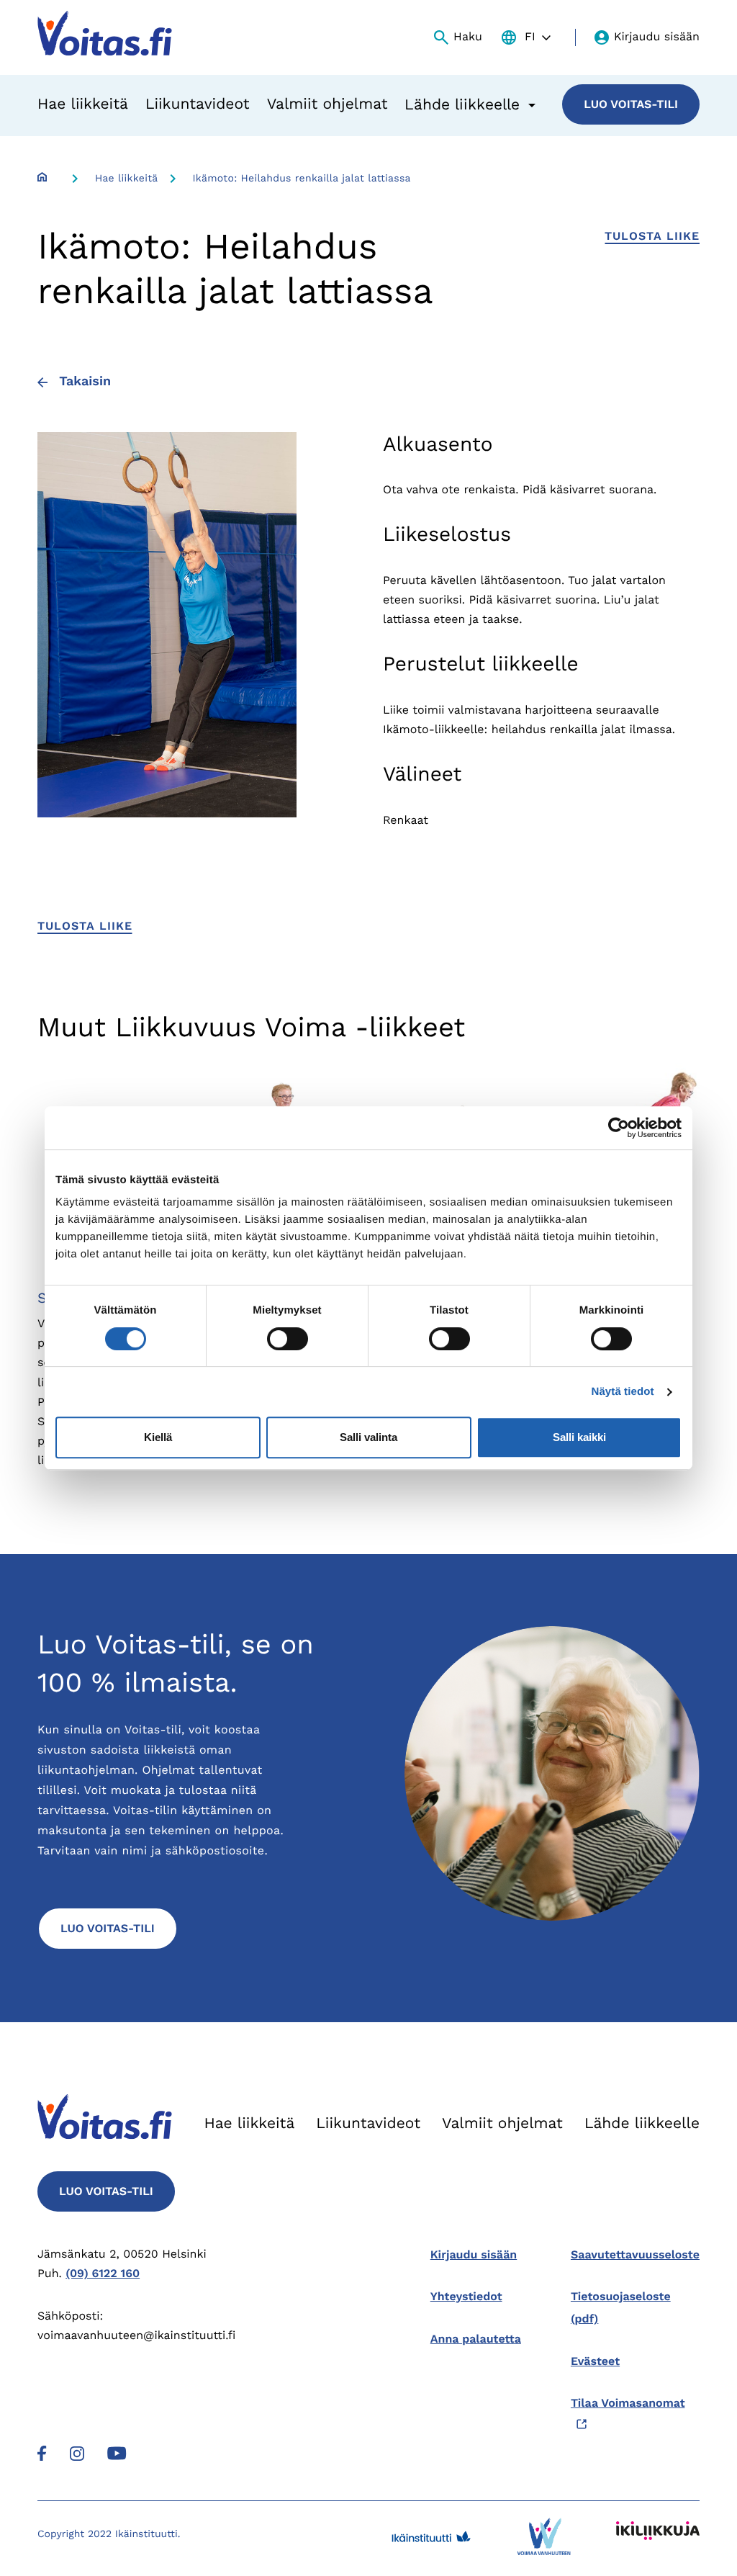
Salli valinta (368, 1437)
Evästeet (595, 2361)
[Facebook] (42, 2452)
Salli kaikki (579, 1437)
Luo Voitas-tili (631, 104)
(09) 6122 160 (103, 2273)
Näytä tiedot (623, 1392)
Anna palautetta (476, 2339)
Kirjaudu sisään (657, 36)
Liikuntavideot (198, 104)
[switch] (288, 1339)
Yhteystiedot (466, 2296)
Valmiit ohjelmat (327, 104)
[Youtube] (117, 2452)
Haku (468, 36)
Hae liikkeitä (83, 104)
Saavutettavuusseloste (635, 2254)
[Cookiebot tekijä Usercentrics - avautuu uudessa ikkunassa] (619, 1128)
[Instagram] (77, 2452)
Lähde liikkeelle (642, 2123)
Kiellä (158, 1437)
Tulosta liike (652, 236)
